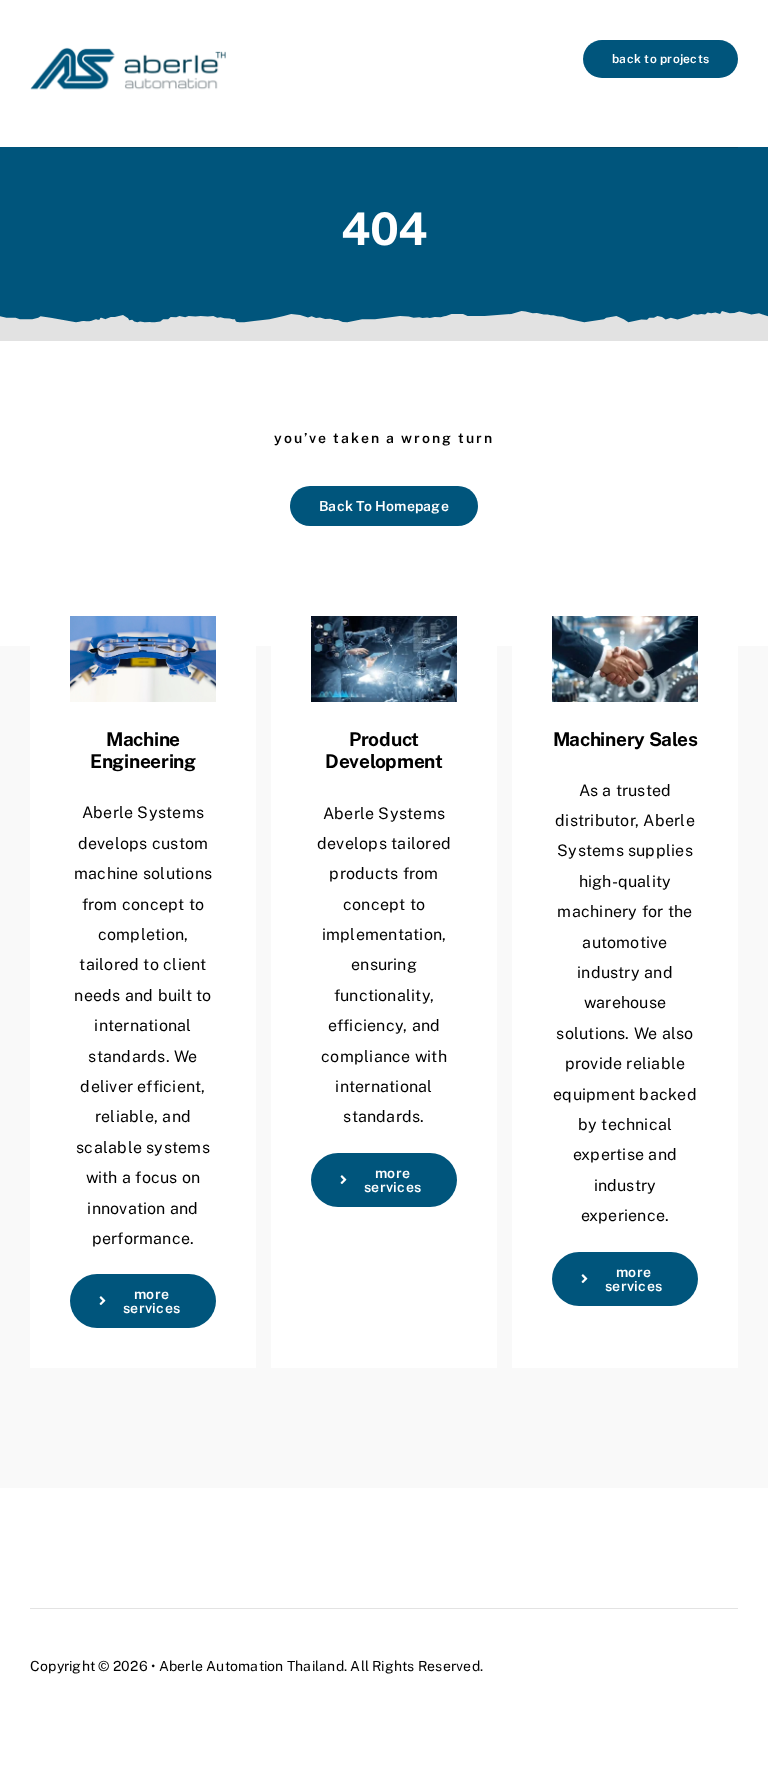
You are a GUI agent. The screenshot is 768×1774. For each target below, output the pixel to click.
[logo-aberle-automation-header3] (128, 47)
